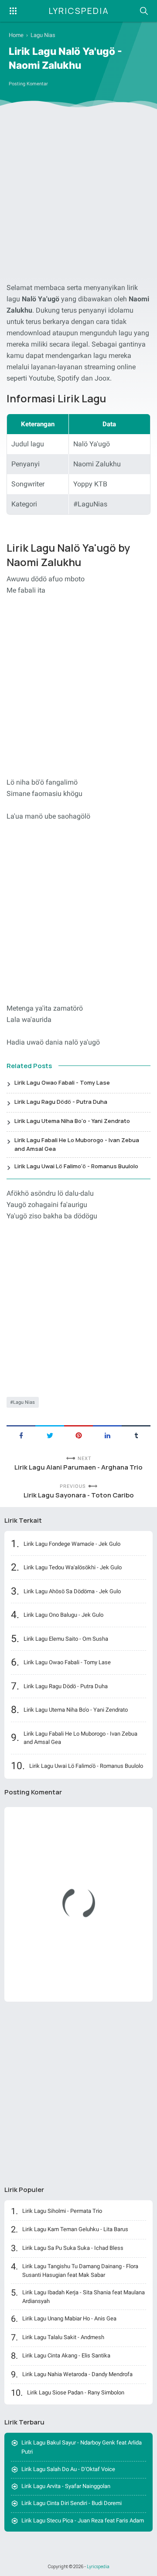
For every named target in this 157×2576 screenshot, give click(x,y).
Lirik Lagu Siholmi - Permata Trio (62, 2211)
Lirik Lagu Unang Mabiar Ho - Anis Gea (69, 2318)
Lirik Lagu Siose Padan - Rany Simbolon (76, 2392)
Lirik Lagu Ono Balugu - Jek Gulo (63, 1615)
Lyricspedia (79, 11)
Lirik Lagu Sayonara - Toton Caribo (79, 1495)
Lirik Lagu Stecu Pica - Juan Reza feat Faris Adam (83, 2520)
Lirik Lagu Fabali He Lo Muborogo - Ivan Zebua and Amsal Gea (77, 1144)
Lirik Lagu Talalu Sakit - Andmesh (63, 2337)
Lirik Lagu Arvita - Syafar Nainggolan (66, 2486)
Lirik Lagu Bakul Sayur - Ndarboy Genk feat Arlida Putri (82, 2447)
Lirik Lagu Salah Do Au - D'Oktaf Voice (68, 2469)
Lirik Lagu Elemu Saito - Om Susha (66, 1639)
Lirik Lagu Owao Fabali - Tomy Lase (62, 1082)
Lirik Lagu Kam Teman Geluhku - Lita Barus (75, 2229)
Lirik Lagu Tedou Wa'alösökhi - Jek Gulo (73, 1567)
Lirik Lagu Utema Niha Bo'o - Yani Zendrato (72, 1121)
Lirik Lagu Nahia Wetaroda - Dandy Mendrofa (77, 2374)
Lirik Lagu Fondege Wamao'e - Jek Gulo (72, 1544)
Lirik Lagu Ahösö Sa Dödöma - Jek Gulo (72, 1591)
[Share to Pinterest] (78, 1435)
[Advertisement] (78, 197)
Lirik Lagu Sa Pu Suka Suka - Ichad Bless (73, 2248)
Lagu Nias (24, 1402)
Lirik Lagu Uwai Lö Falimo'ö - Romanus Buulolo (76, 1166)
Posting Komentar (28, 84)
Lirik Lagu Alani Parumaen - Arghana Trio (78, 1467)
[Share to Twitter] (50, 1435)
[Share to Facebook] (21, 1435)
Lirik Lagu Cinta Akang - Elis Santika (66, 2355)
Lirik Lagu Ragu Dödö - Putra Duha (61, 1102)
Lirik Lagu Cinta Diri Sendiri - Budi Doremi (72, 2503)
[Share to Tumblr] (136, 1435)
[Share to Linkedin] (107, 1435)
